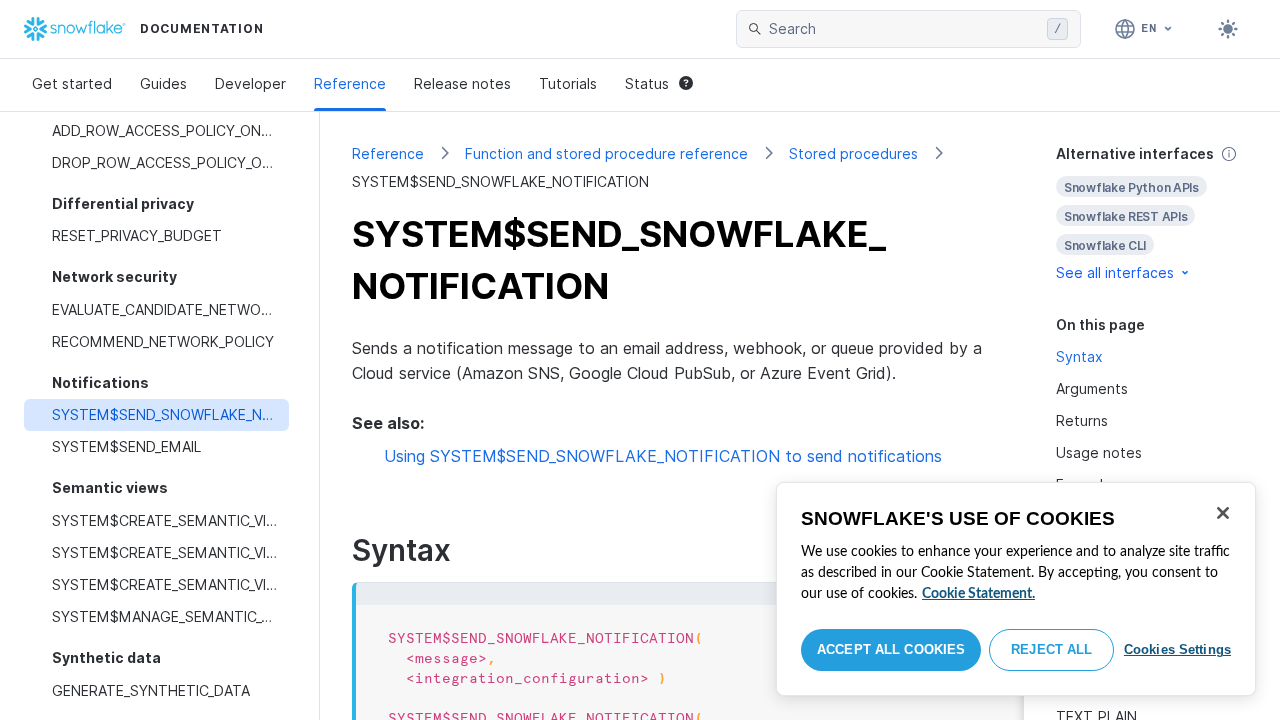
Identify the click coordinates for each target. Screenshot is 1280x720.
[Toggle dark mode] (1228, 29)
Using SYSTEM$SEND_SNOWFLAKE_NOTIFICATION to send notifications (663, 456)
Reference (350, 83)
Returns (1082, 420)
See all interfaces (1115, 272)
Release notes (462, 83)
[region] (1016, 589)
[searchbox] (904, 29)
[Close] (1223, 513)
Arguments (1092, 388)
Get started (72, 83)
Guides (163, 83)
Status (647, 83)
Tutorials (568, 83)
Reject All (1051, 649)
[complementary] (1152, 213)
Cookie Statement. (978, 594)
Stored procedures (853, 153)
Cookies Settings (1177, 649)
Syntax (1079, 356)
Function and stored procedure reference (606, 153)
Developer (250, 83)
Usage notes (1099, 452)
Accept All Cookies (891, 649)
